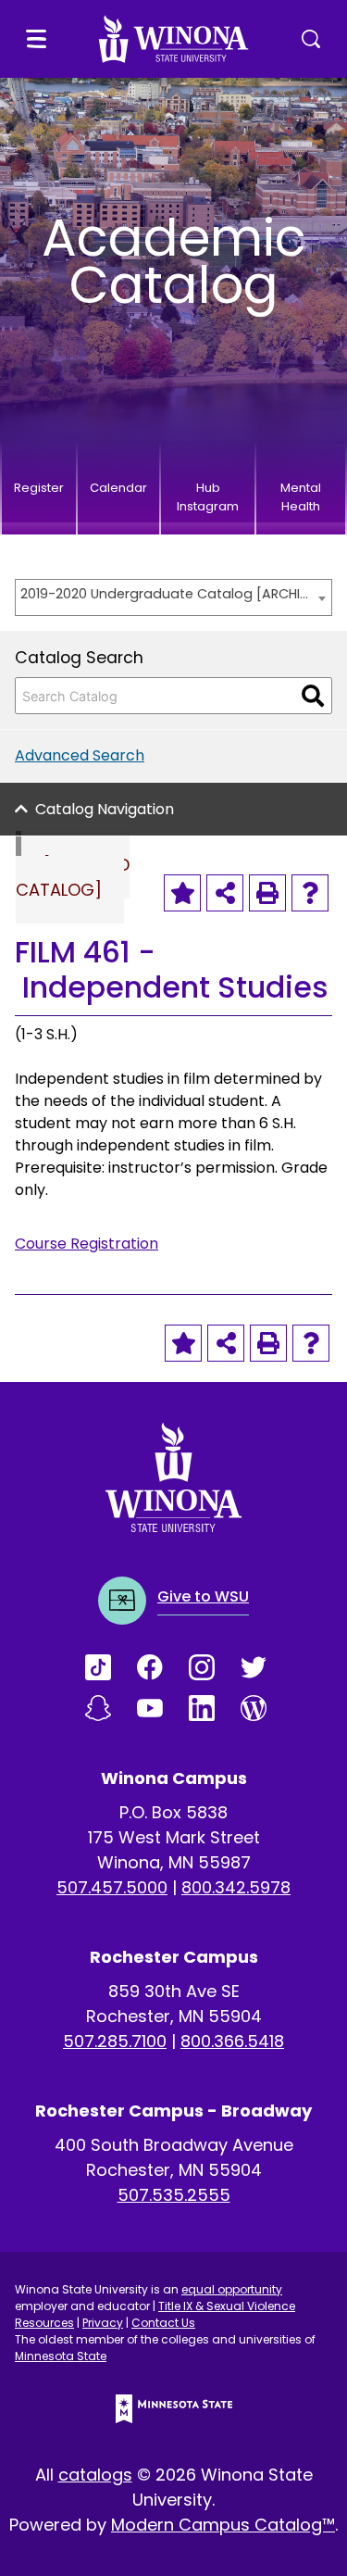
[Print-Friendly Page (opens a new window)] (267, 893)
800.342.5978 (236, 1887)
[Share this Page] (225, 893)
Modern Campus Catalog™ (223, 2525)
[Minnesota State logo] (174, 2409)
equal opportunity (232, 2289)
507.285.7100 (115, 2041)
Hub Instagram (208, 497)
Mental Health (301, 497)
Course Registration (87, 1244)
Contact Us (163, 2323)
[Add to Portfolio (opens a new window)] (182, 893)
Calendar (118, 488)
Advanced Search (80, 755)
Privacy (103, 2323)
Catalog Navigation (105, 809)
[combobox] (173, 597)
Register (39, 488)
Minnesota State (61, 2356)
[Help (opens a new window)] (310, 893)
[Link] (111, 1667)
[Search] (313, 696)
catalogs (95, 2475)
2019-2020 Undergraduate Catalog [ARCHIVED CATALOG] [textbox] (164, 594)
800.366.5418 (232, 2041)
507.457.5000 (112, 1887)
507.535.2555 (174, 2195)
